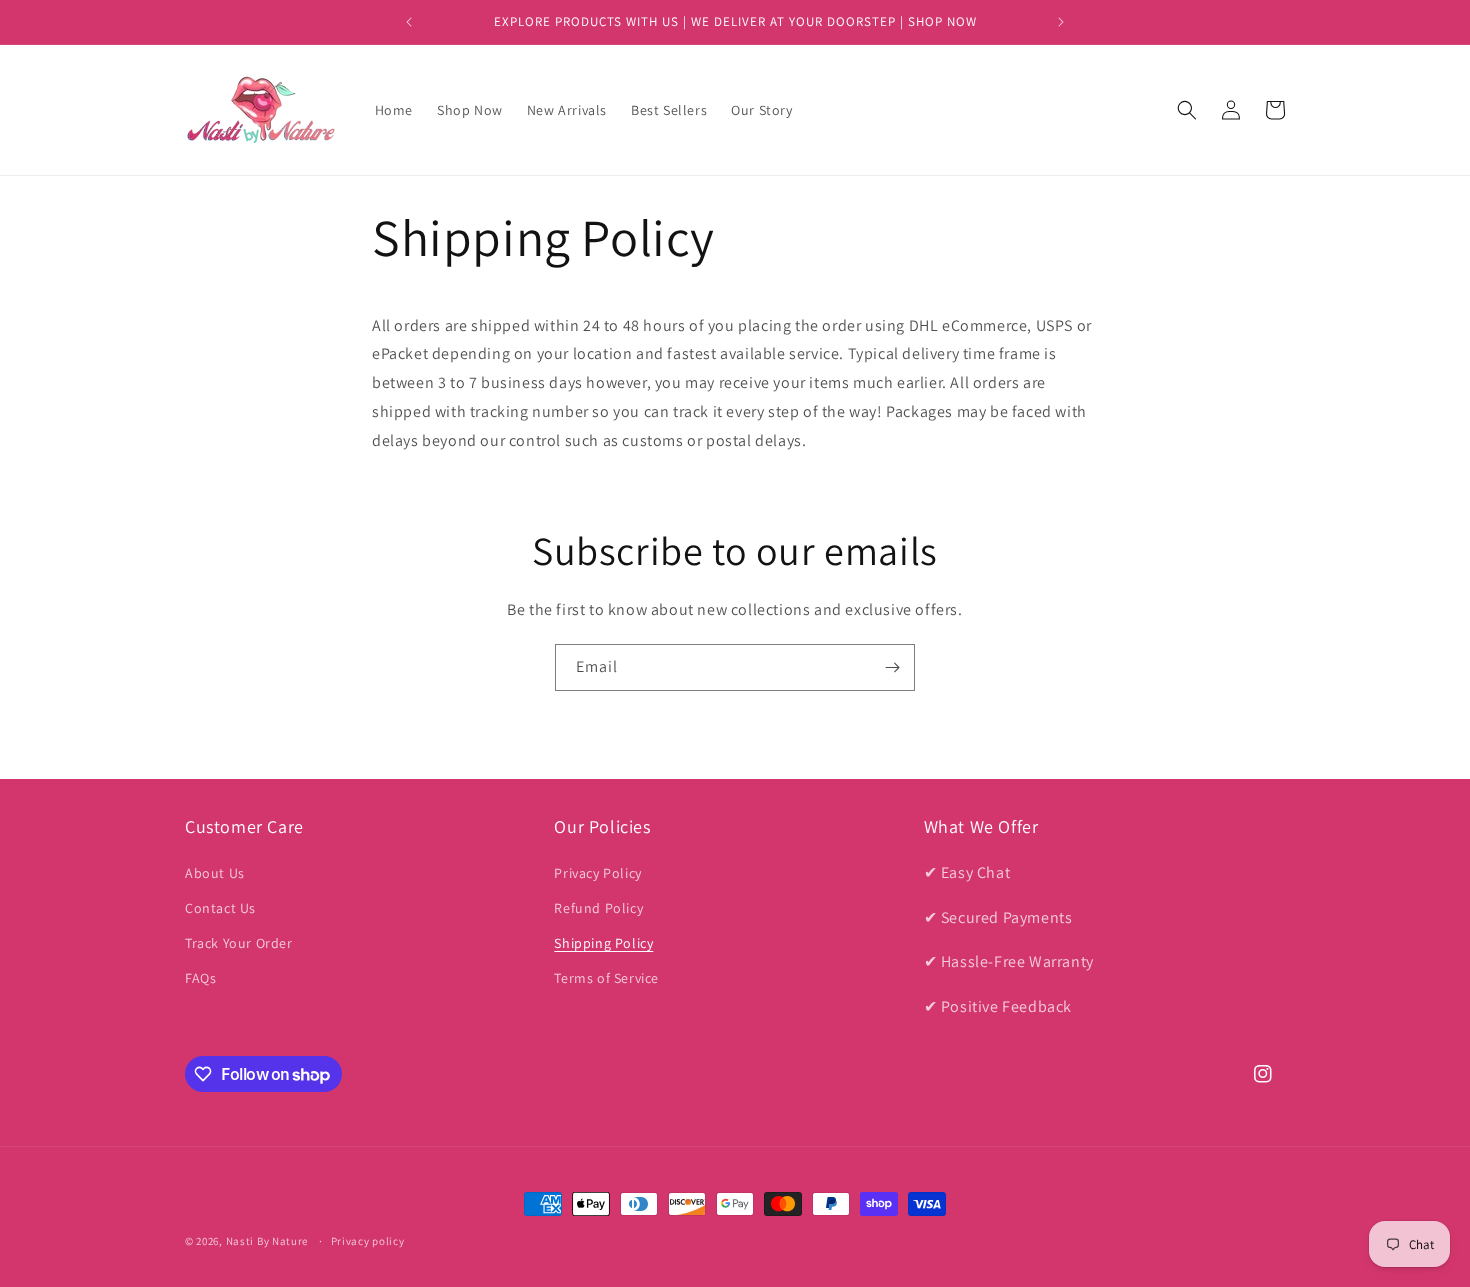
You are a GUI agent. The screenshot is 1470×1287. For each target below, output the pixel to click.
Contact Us (220, 908)
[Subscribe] (892, 667)
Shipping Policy (603, 943)
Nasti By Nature (267, 1241)
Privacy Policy (597, 873)
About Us (215, 873)
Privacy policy (368, 1241)
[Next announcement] (1061, 22)
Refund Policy (598, 908)
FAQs (200, 978)
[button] (1187, 110)
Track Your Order (239, 943)
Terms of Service (606, 978)
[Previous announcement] (409, 22)
